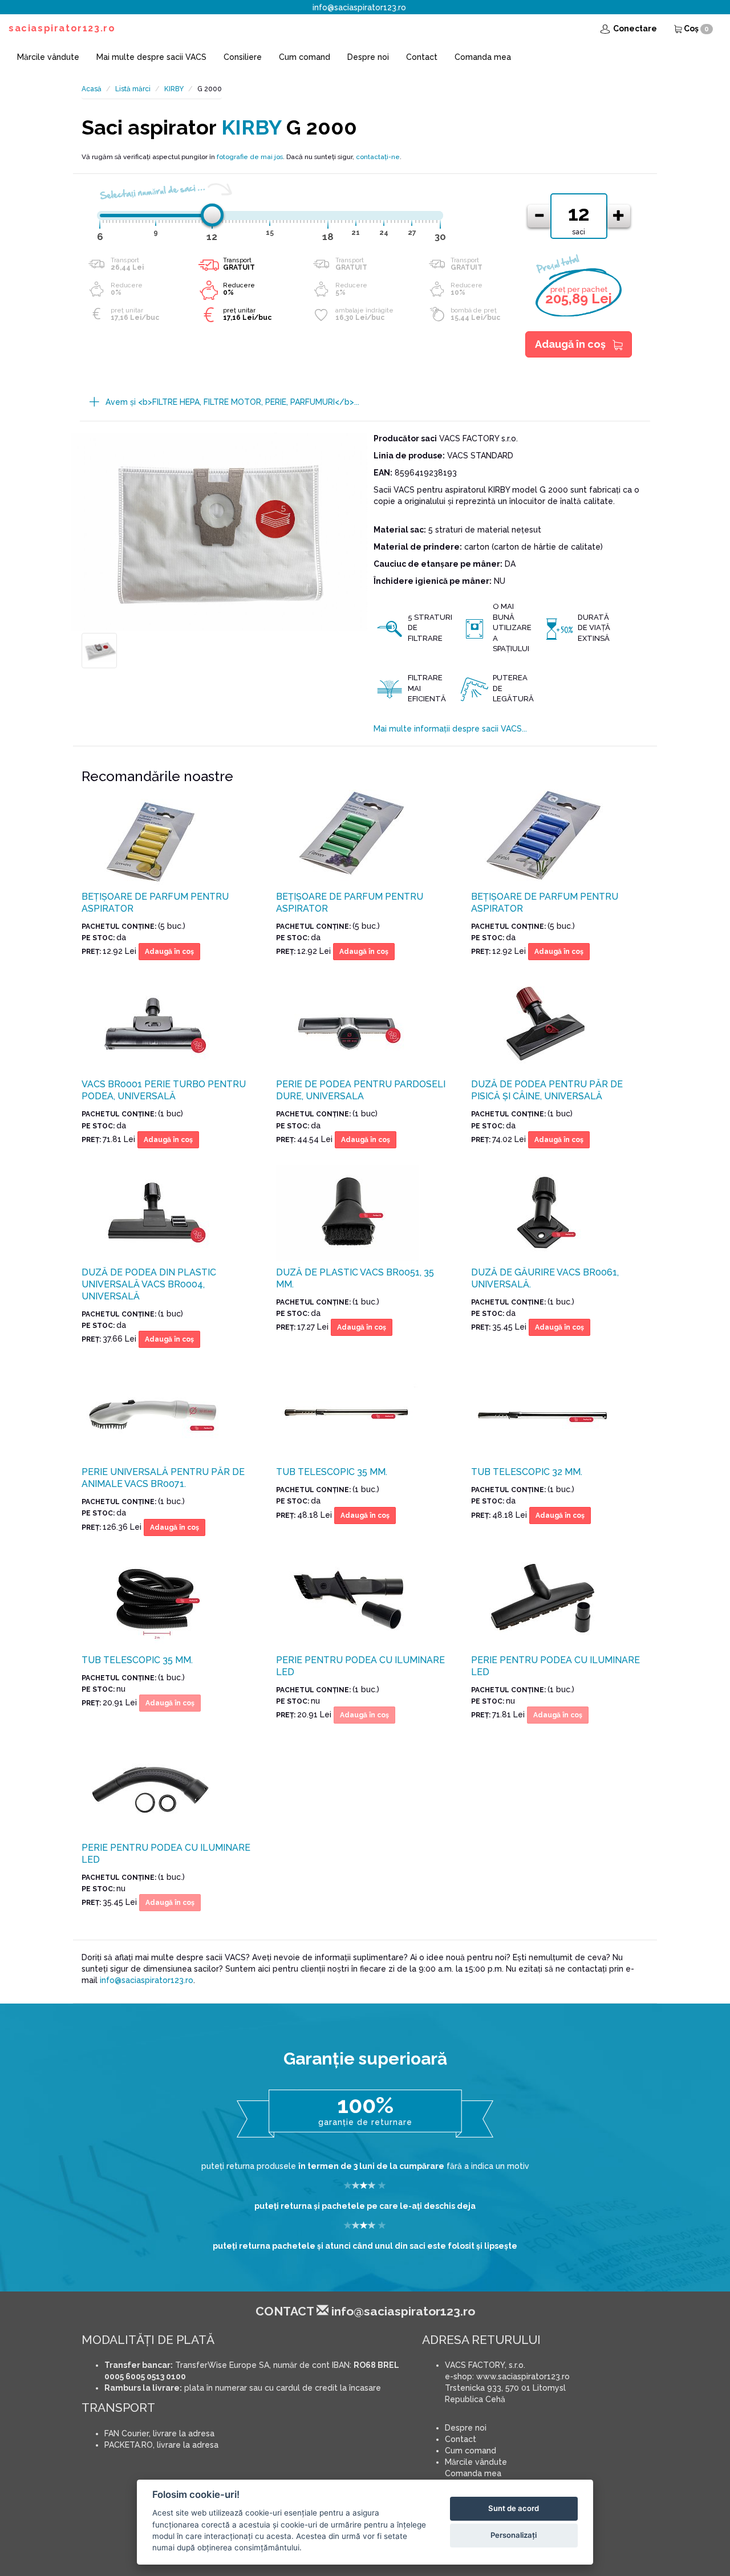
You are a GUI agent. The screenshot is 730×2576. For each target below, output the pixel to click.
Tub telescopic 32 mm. (527, 1472)
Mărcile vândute (48, 57)
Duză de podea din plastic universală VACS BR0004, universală (149, 1284)
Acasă (92, 89)
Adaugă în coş (570, 344)
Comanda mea (483, 57)
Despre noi (368, 57)
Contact (422, 57)
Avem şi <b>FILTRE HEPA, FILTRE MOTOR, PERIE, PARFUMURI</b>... (232, 402)
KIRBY (174, 89)
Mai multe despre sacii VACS (151, 57)
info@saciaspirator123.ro (359, 7)
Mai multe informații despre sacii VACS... (450, 729)
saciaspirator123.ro (62, 28)
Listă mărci (133, 89)
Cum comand (305, 57)
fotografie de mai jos (250, 157)
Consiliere (243, 57)
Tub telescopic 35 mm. (332, 1472)
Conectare (634, 29)
